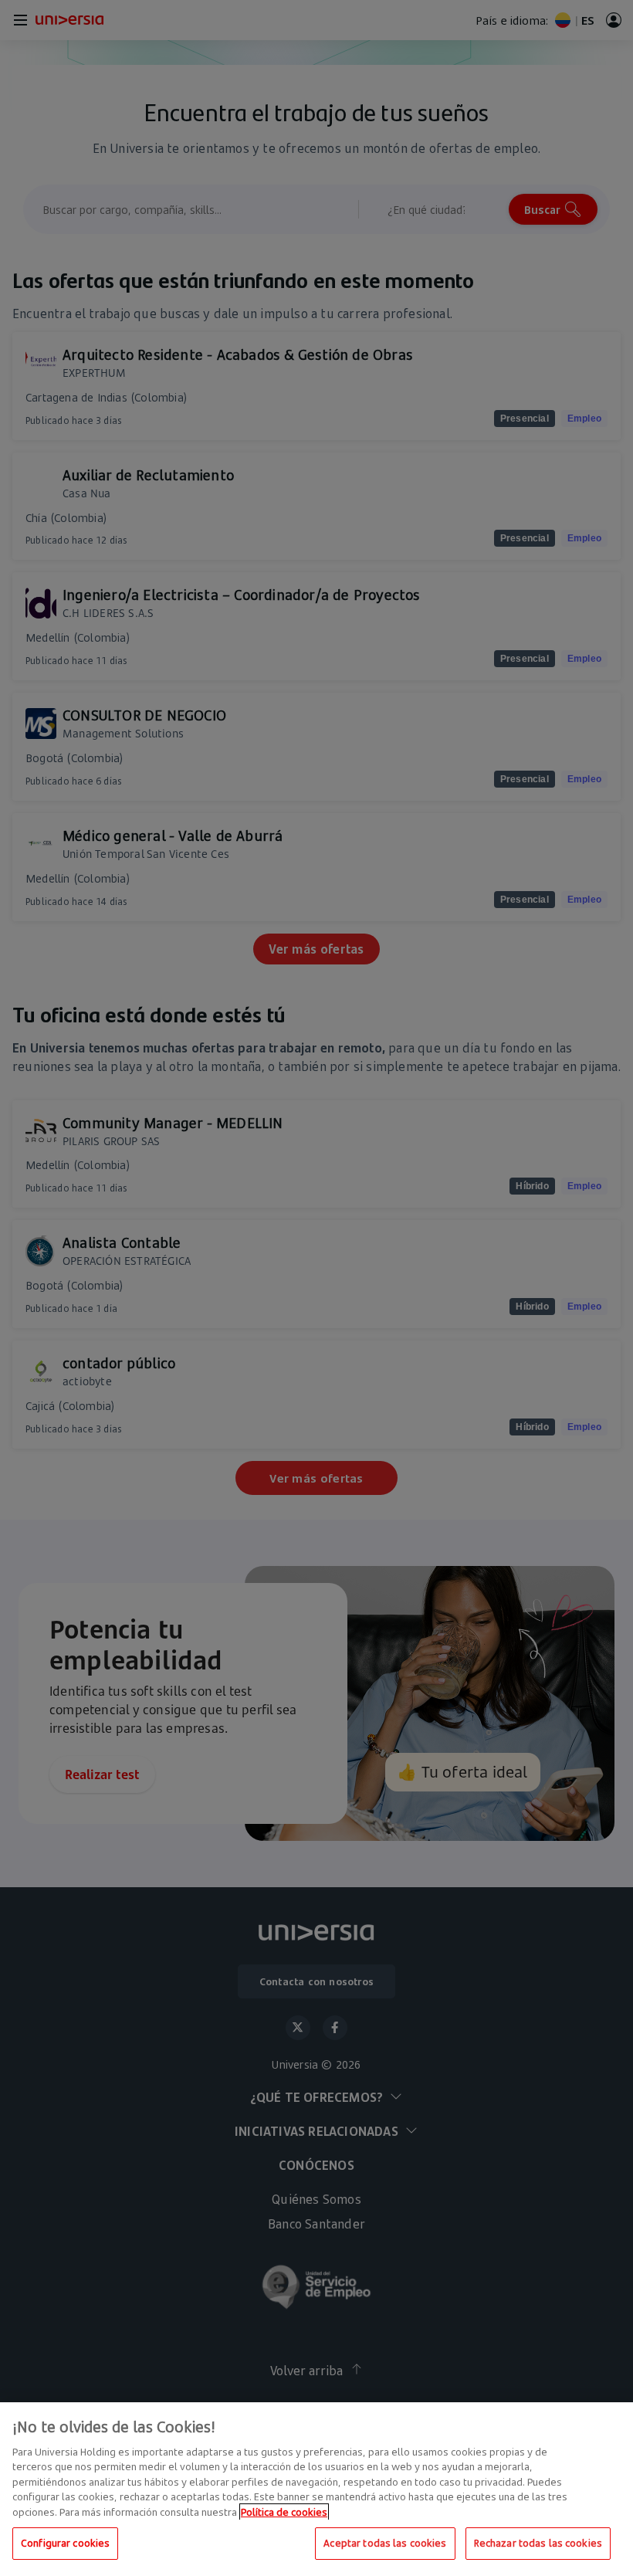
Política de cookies (284, 2512)
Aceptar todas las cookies (385, 2543)
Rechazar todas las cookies (538, 2543)
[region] (316, 2489)
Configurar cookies (65, 2543)
